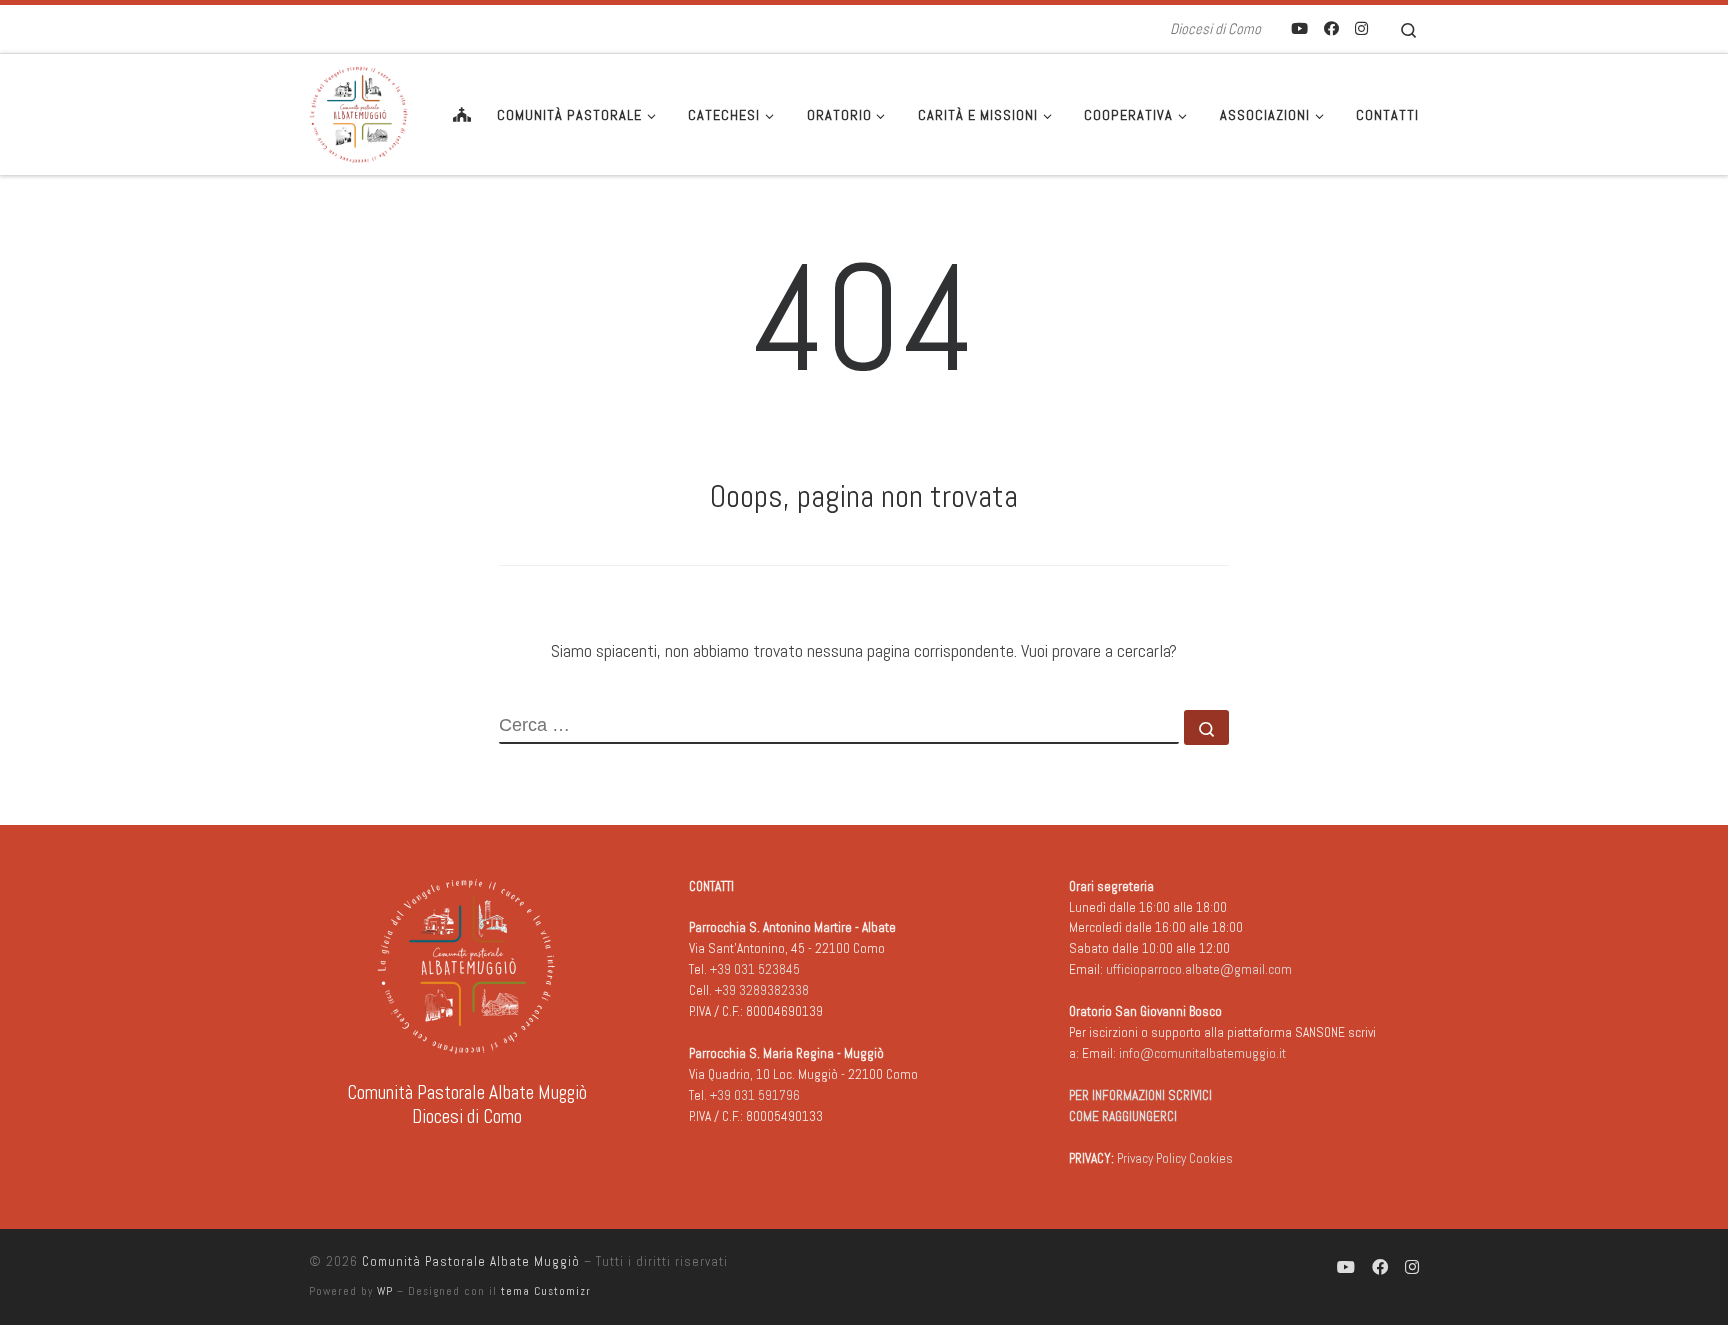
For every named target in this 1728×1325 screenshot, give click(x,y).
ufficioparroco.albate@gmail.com (1199, 969)
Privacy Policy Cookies (1175, 1158)
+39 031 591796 (755, 1095)
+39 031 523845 (755, 969)
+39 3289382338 (762, 990)
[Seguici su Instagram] (1361, 28)
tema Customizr (546, 1291)
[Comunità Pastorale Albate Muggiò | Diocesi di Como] (359, 112)
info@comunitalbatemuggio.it (1202, 1053)
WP (385, 1291)
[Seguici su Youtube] (1299, 28)
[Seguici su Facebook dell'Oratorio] (1331, 28)
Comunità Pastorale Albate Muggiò (471, 1261)
